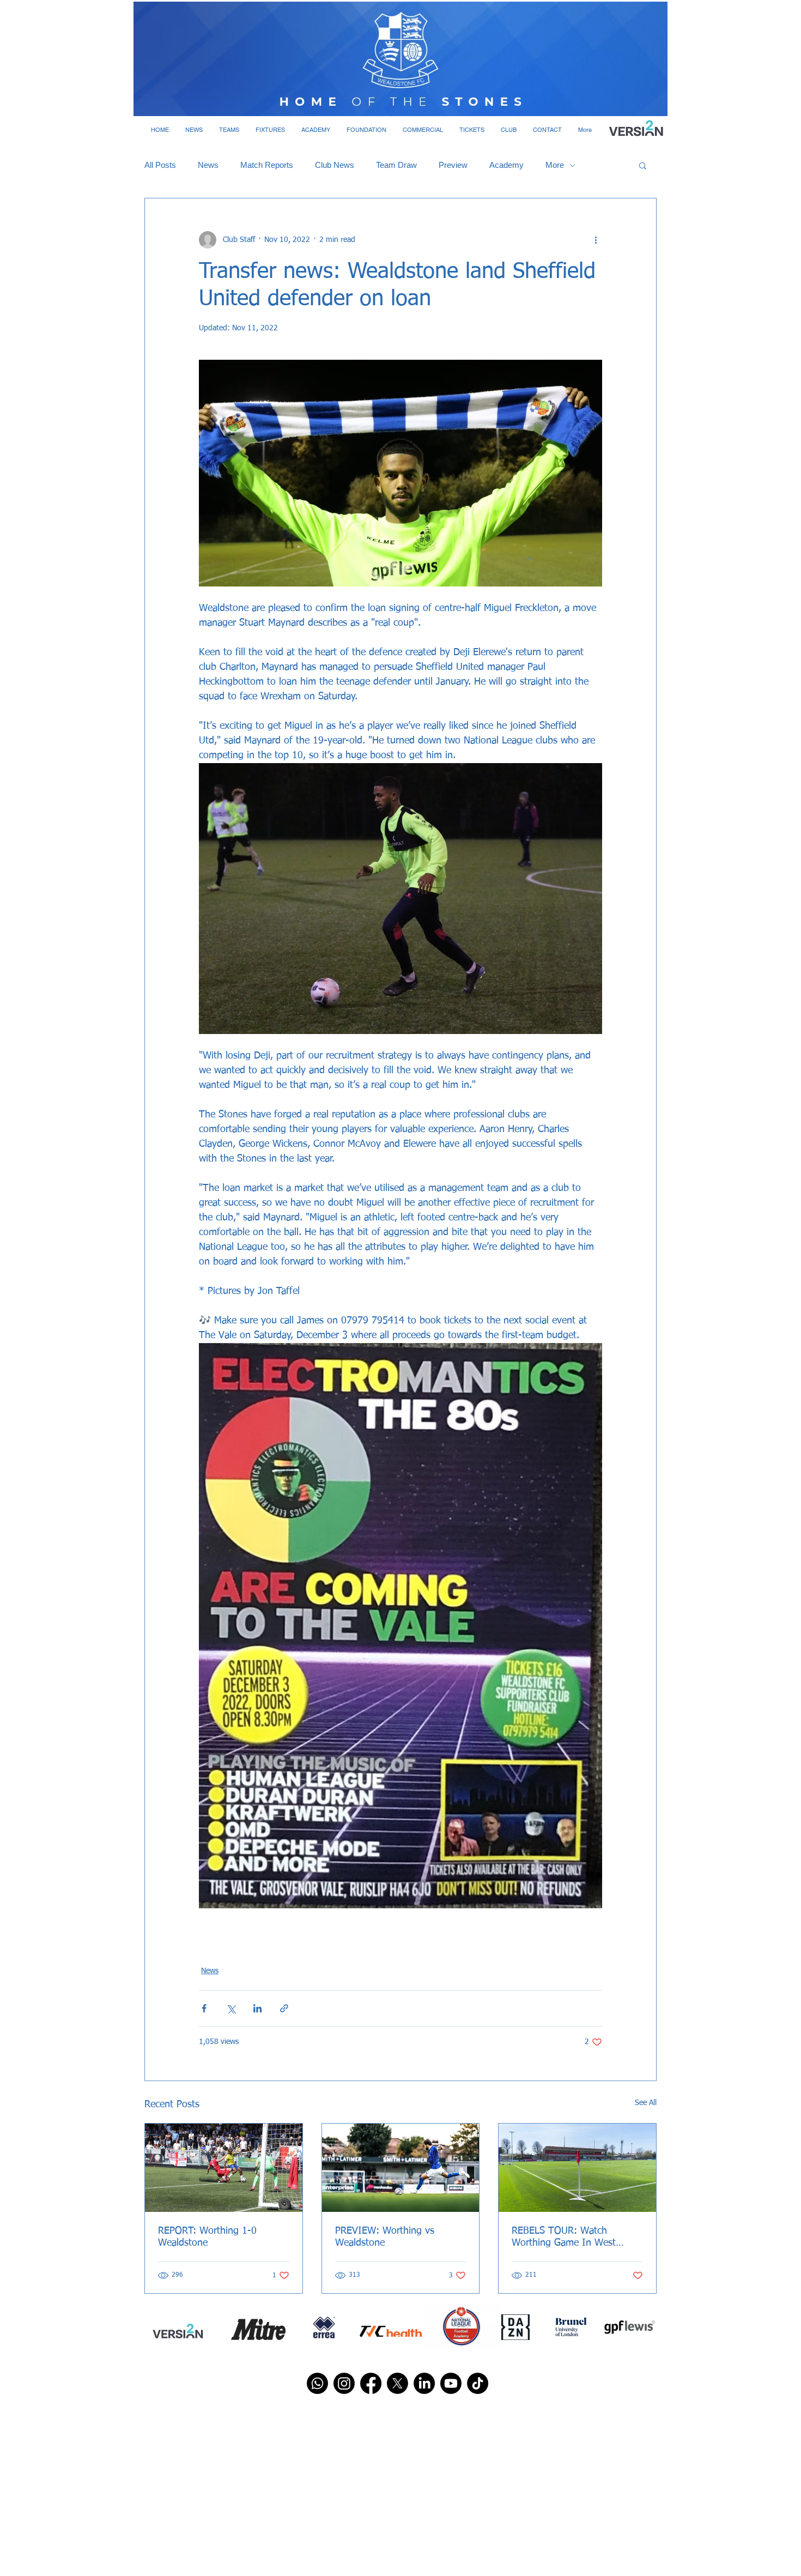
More (555, 165)
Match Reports (267, 165)
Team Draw (396, 165)
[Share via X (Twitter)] (231, 2008)
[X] (398, 2383)
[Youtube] (451, 2383)
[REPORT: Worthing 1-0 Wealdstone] (224, 2168)
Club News (335, 165)
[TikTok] (478, 2383)
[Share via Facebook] (204, 2008)
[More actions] (596, 240)
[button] (194, 130)
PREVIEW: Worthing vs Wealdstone (385, 2237)
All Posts (160, 165)
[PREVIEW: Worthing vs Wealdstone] (401, 2168)
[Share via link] (284, 2008)
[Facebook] (371, 2383)
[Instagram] (344, 2383)
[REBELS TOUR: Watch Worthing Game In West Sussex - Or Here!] (577, 2168)
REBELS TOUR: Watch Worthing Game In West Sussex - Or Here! (564, 2238)
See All (646, 2103)
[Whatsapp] (317, 2383)
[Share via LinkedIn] (257, 2008)
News (208, 165)
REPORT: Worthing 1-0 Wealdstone (207, 2237)
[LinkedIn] (424, 2383)
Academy (506, 165)
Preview (453, 165)
